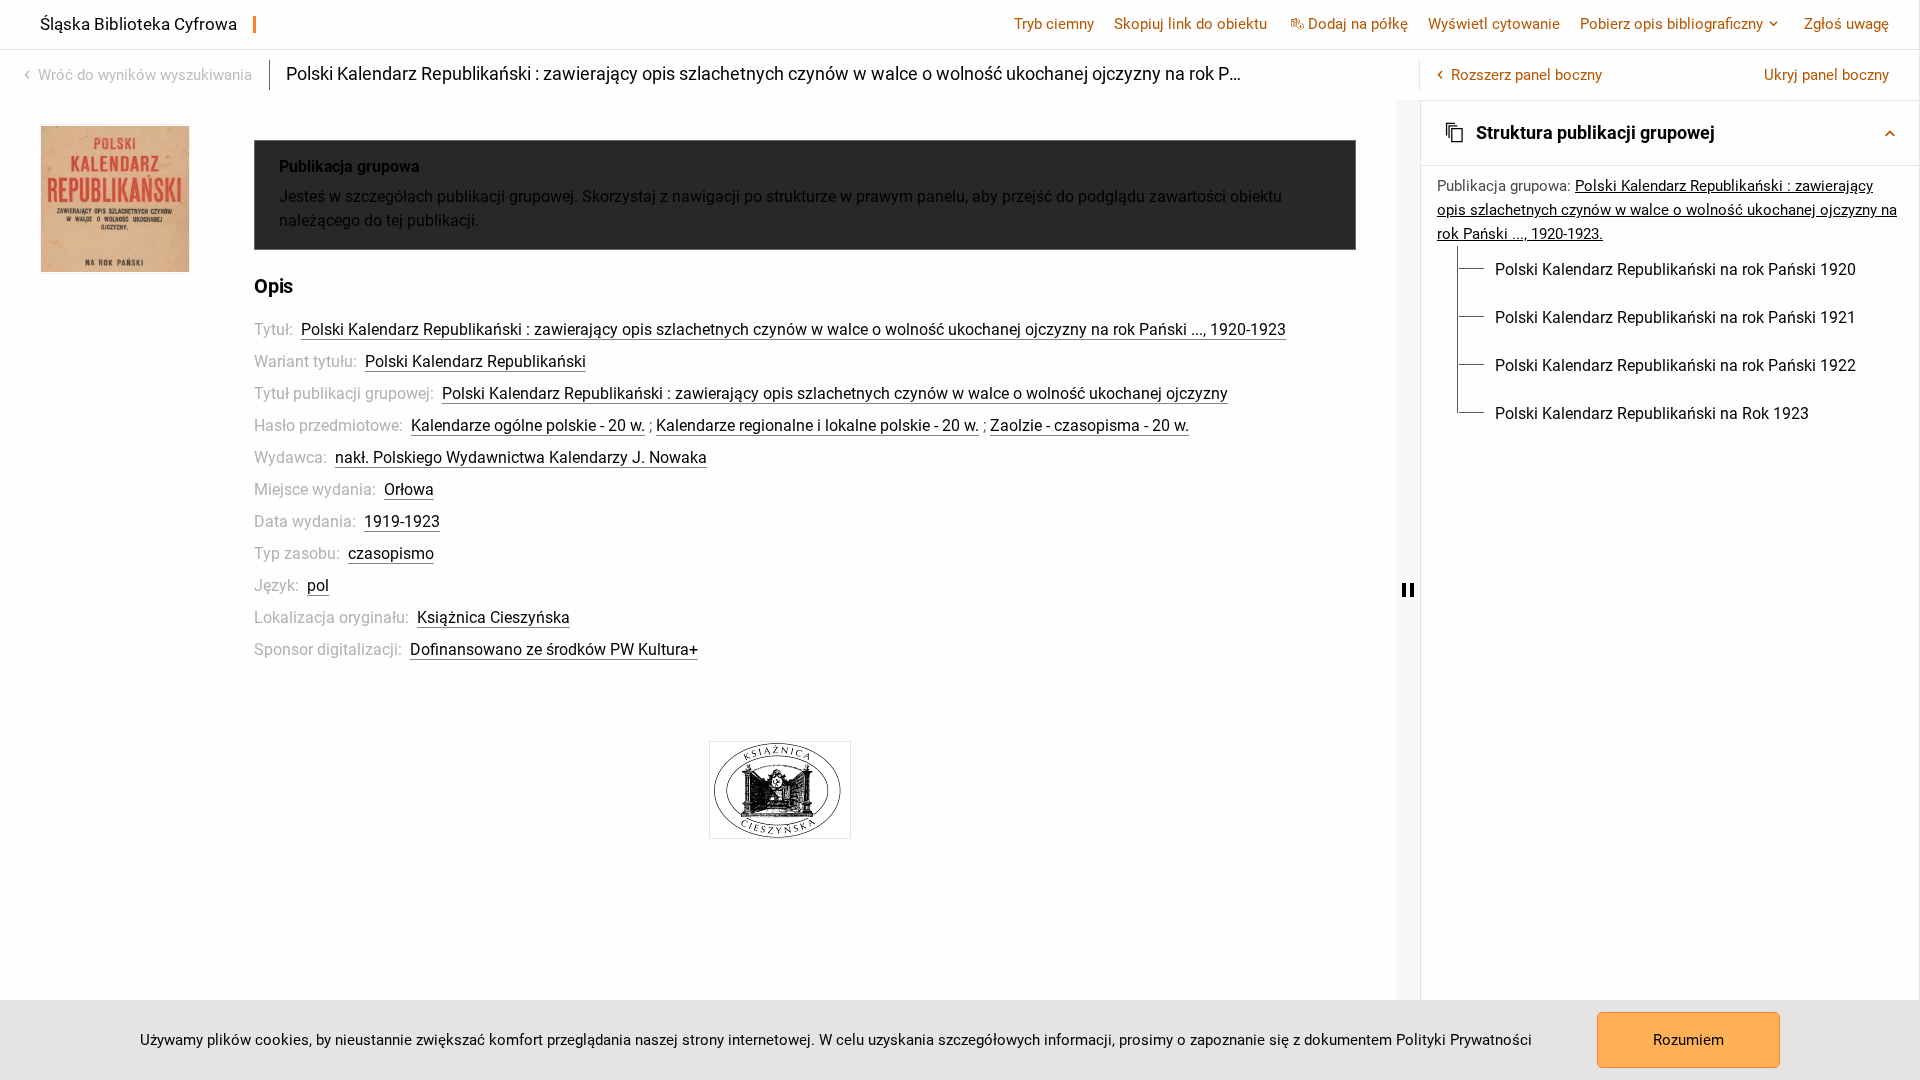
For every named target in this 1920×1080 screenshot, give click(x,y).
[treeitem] (1670, 270)
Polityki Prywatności (1464, 1040)
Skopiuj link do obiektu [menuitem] (1190, 24)
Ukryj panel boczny (1826, 75)
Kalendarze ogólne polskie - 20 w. (528, 425)
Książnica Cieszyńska (493, 617)
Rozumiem (1688, 1040)
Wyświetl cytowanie (1494, 24)
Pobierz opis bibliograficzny (1671, 24)
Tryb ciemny (1054, 24)
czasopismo (391, 553)
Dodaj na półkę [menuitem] (1358, 24)
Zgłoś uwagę (1846, 24)
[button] (1670, 133)
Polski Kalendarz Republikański (475, 361)
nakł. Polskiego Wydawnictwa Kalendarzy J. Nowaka (521, 457)
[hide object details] (1408, 590)
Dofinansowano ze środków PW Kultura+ (554, 649)
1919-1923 (402, 521)
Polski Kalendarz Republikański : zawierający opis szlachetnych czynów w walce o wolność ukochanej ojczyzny (835, 393)
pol (318, 585)
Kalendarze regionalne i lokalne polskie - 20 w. (817, 425)
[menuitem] (1675, 270)
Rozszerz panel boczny (1526, 75)
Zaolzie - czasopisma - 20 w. (1089, 425)
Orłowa (409, 489)
